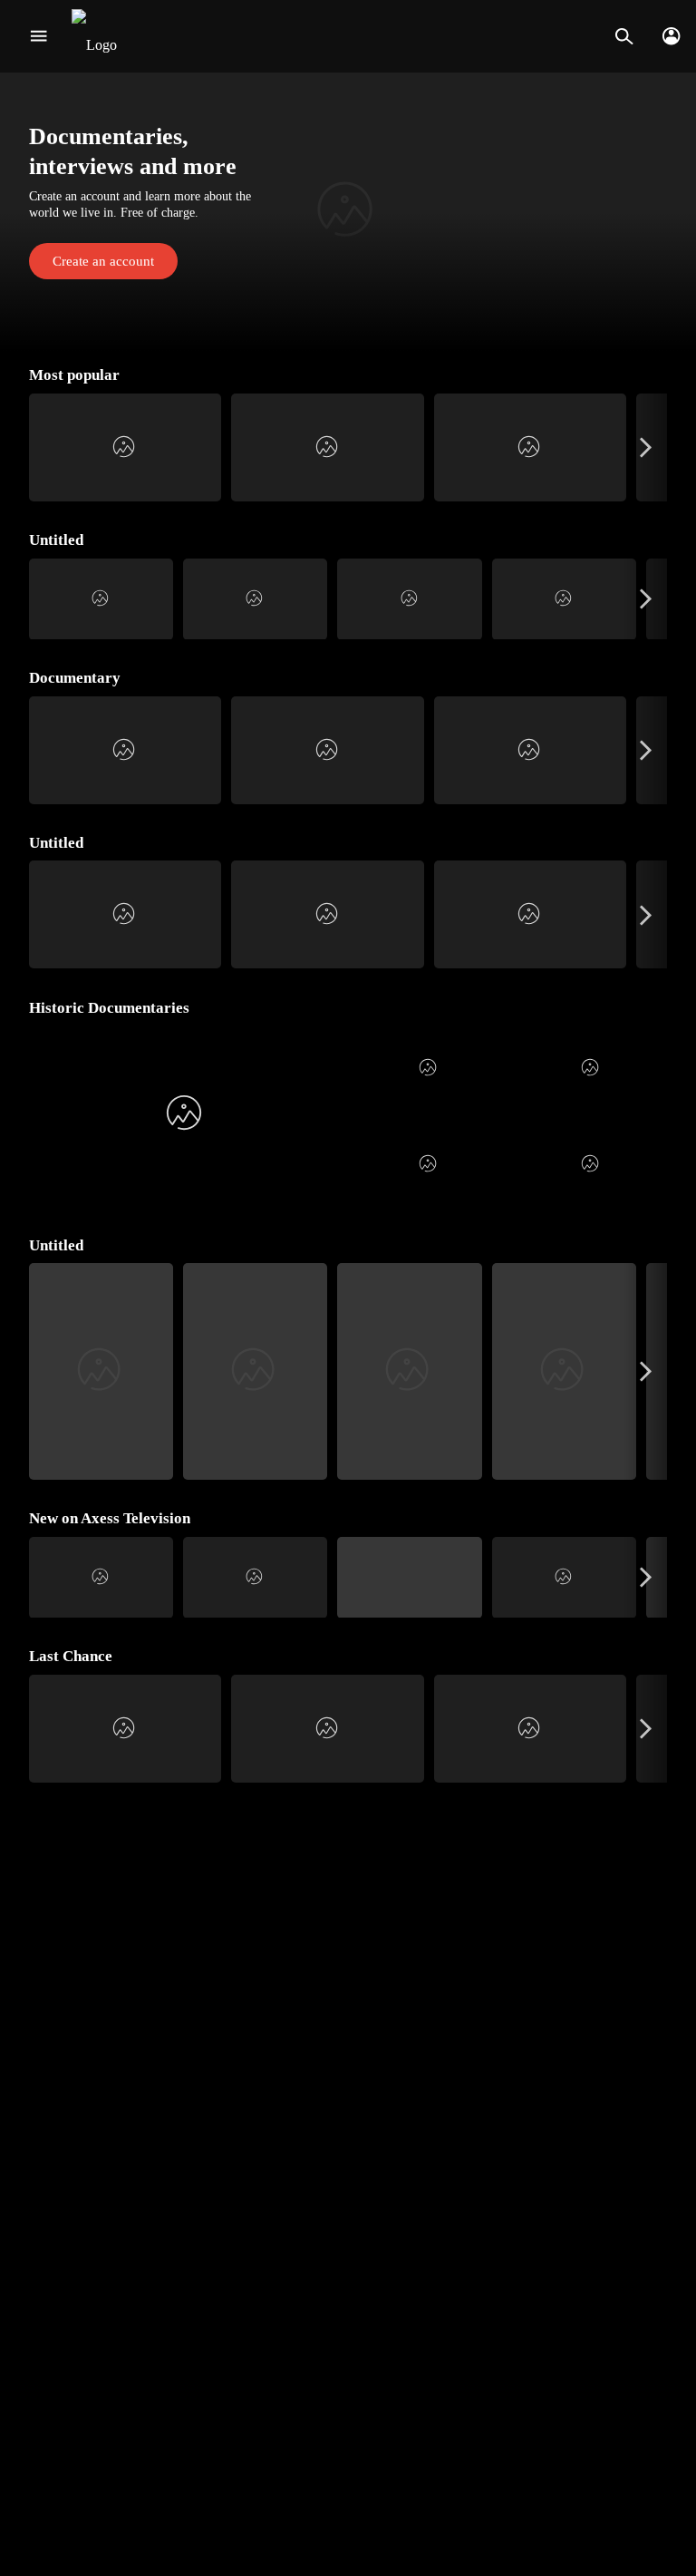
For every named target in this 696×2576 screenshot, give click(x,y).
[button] (348, 212)
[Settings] (671, 36)
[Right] (646, 447)
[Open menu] (39, 36)
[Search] (624, 36)
